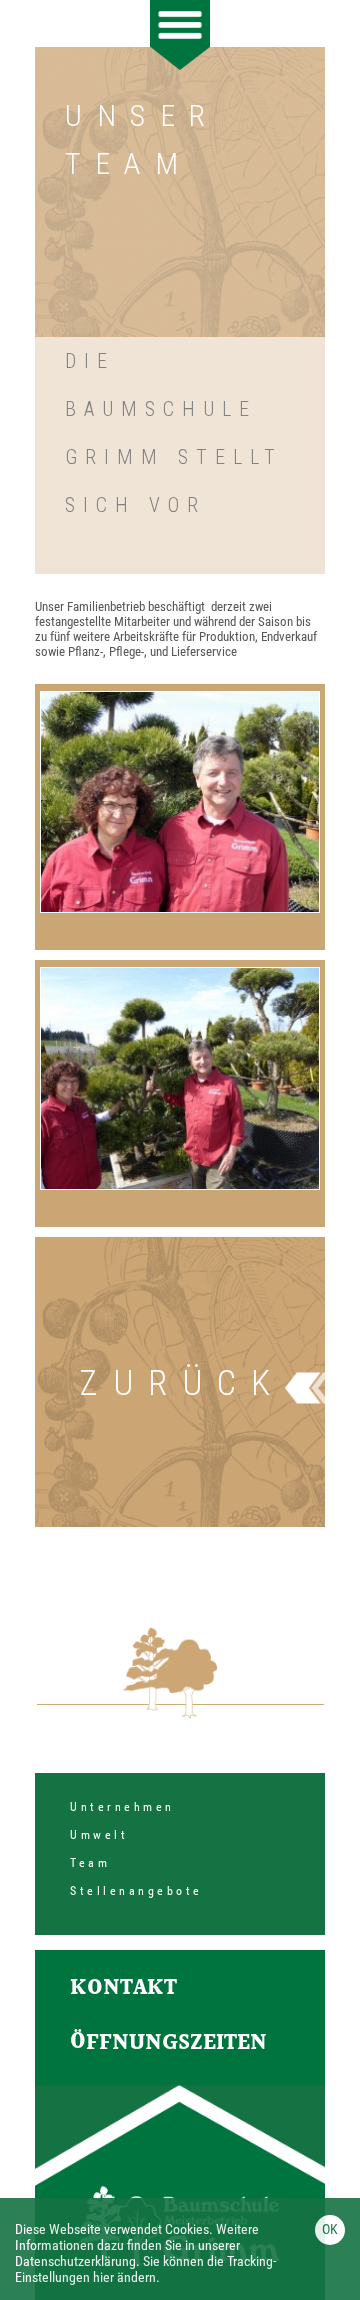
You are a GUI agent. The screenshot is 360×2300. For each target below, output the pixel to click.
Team (90, 1863)
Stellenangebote (136, 1891)
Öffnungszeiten (168, 2043)
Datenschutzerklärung (75, 2261)
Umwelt (99, 1835)
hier (103, 2277)
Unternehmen (122, 1807)
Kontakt (123, 1988)
